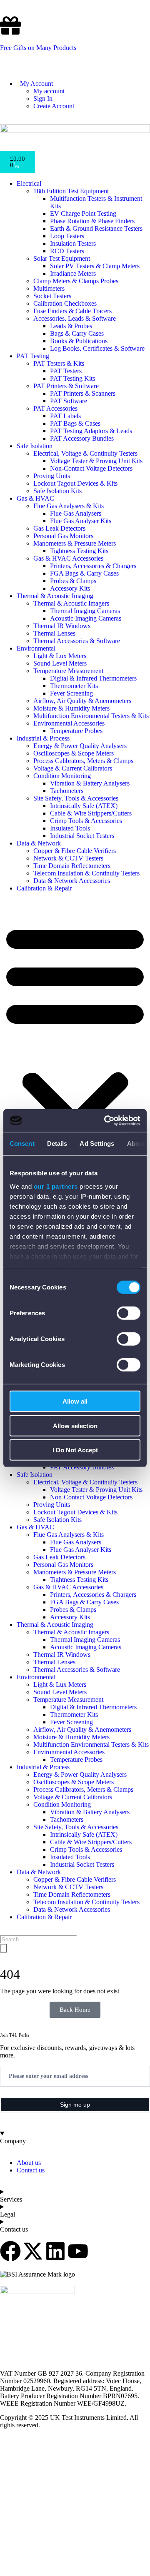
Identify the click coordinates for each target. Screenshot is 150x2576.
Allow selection (75, 1425)
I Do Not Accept (75, 1450)
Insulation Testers (73, 243)
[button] (75, 1050)
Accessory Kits (70, 588)
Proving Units (52, 476)
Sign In (43, 99)
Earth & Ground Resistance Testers (96, 228)
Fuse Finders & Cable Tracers (72, 311)
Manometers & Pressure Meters (75, 543)
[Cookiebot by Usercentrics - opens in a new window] (106, 1120)
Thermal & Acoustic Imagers (71, 603)
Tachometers (67, 791)
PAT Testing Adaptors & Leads (91, 431)
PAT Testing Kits (72, 378)
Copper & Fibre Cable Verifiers (75, 851)
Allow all (75, 1401)
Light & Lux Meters (60, 656)
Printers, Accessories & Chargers (93, 566)
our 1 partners (56, 1186)
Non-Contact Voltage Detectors (91, 468)
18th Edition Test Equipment (71, 191)
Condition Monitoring (62, 776)
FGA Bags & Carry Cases (84, 573)
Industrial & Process (43, 738)
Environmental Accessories (69, 723)
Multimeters (49, 288)
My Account (35, 84)
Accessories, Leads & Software (75, 318)
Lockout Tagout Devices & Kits (75, 483)
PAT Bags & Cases (75, 423)
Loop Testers (67, 236)
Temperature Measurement (68, 671)
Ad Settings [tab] (97, 1143)
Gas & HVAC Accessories (68, 558)
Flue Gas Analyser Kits (81, 521)
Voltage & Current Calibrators (73, 768)
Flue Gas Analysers (76, 513)
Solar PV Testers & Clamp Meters (95, 266)
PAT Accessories (55, 408)
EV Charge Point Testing (83, 213)
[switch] (129, 1313)
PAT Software (69, 401)
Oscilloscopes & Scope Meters (74, 753)
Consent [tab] (22, 1143)
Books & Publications (79, 341)
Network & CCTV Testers (68, 858)
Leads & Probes (71, 326)
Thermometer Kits (74, 686)
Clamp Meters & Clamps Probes (76, 281)
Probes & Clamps (73, 581)
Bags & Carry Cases (77, 333)
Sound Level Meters (60, 663)
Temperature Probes (76, 731)
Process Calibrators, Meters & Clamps (83, 761)
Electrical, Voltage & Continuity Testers (85, 453)
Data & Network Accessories (72, 881)
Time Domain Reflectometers (72, 866)
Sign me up (75, 2105)
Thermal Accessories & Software (77, 641)
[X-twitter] (33, 2251)
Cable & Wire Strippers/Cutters (91, 813)
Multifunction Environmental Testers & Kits (91, 716)
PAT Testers (66, 371)
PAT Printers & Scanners (83, 393)
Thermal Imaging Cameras (85, 611)
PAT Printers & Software (66, 386)
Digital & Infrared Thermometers (93, 678)
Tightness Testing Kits (79, 551)
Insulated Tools (70, 828)
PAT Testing (33, 356)
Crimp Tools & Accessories (86, 821)
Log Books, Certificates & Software (97, 348)
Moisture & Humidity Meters (71, 708)
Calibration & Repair (44, 888)
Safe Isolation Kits (57, 491)
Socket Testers (52, 296)
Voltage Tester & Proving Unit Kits (96, 461)
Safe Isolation (35, 446)
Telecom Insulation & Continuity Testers (86, 873)
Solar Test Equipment (62, 258)
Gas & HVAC (35, 498)
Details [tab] (57, 1143)
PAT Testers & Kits (59, 363)
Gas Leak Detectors (59, 528)
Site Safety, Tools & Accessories (76, 798)
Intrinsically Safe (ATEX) (84, 806)
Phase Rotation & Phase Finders (92, 221)
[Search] (3, 1948)
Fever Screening (71, 693)
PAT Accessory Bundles (82, 438)
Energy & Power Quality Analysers (80, 746)
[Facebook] (10, 2251)
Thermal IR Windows (62, 626)
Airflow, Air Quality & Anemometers (82, 701)
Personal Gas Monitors (63, 536)
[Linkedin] (55, 2251)
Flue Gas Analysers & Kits (69, 506)
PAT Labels (65, 416)
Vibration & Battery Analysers (90, 783)
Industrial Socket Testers (82, 836)
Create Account (54, 106)
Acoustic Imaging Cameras (86, 618)
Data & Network (39, 843)
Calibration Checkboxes (65, 303)
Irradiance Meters (73, 273)
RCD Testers (67, 251)
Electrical (29, 183)
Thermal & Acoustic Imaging (55, 596)
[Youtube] (78, 2251)
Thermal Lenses (54, 633)
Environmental (36, 648)
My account (49, 91)
